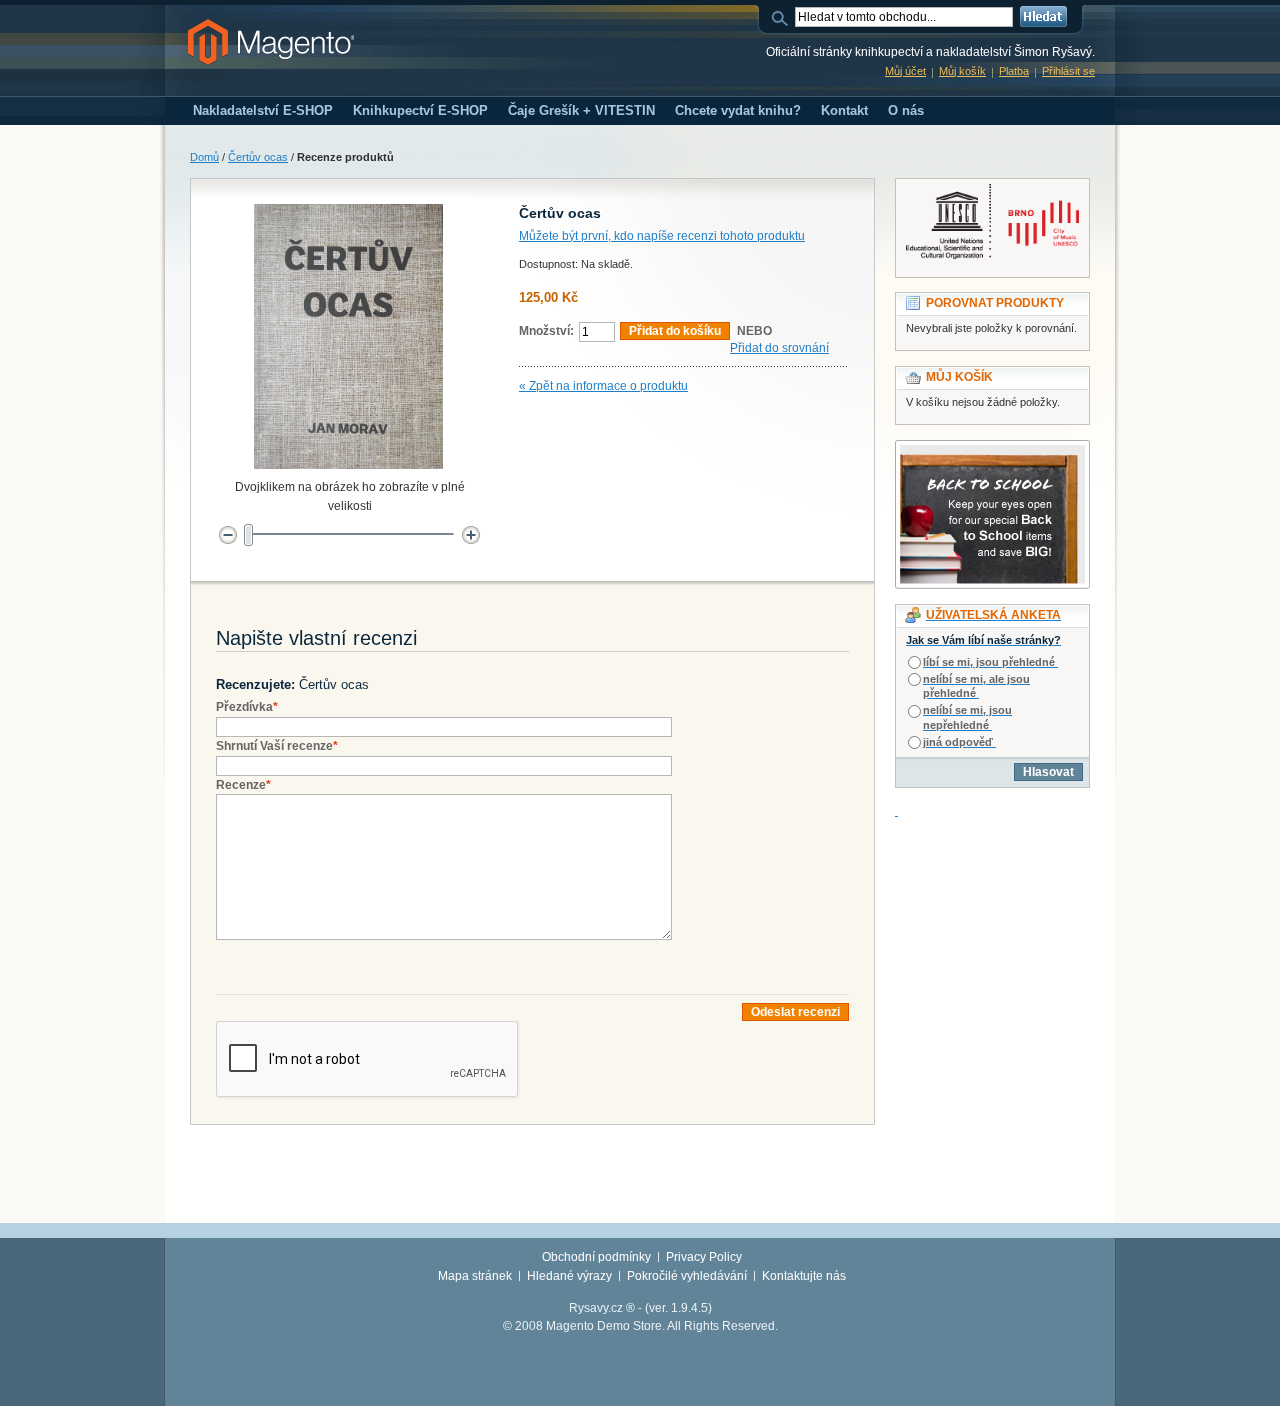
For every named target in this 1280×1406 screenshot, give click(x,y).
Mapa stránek (475, 1276)
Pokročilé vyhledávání (687, 1276)
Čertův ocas (258, 157)
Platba (1014, 71)
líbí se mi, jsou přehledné (989, 662)
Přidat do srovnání (779, 348)
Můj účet (905, 71)
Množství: (546, 331)
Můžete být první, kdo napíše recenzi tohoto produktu (662, 236)
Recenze (243, 785)
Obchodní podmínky (596, 1257)
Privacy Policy (704, 1257)
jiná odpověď (958, 742)
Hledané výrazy (569, 1276)
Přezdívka (247, 707)
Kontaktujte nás (804, 1276)
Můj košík (962, 71)
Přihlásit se (1068, 71)
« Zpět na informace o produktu (603, 386)
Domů (204, 157)
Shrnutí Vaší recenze (277, 746)
